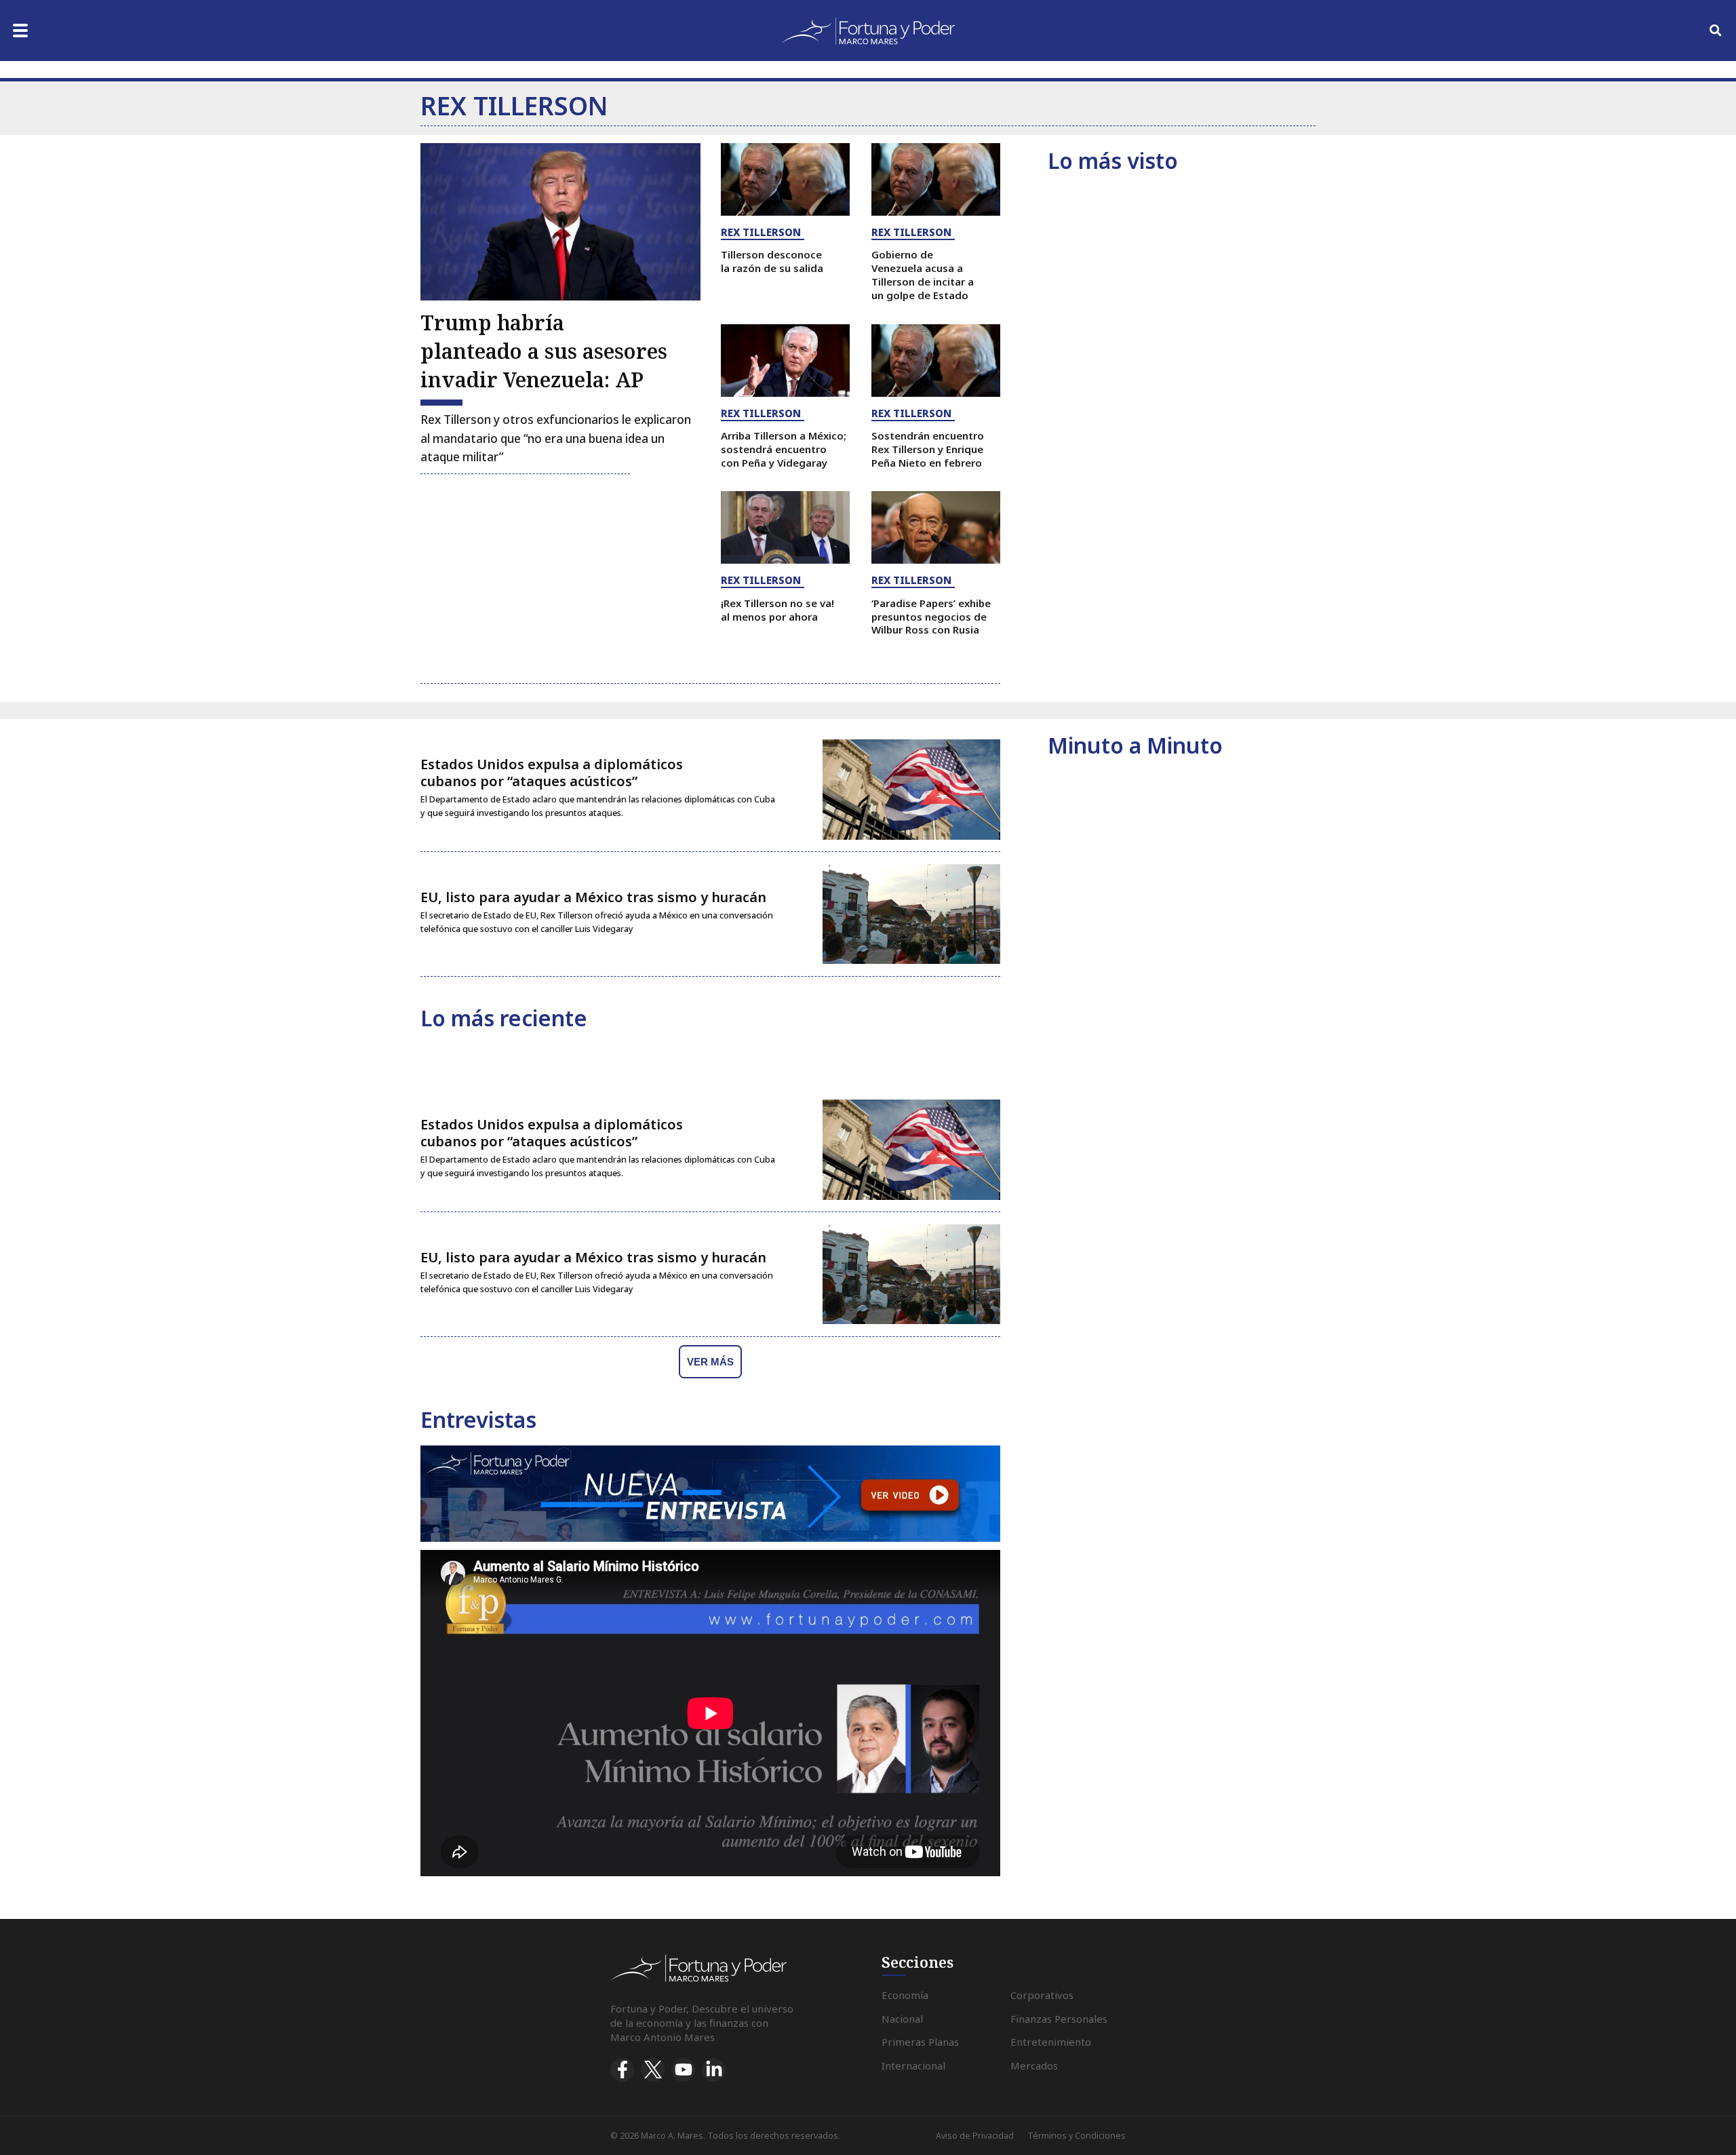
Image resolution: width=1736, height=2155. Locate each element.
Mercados (1034, 2065)
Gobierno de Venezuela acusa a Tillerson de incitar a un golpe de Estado (923, 274)
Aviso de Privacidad (975, 2136)
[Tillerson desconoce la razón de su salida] (785, 179)
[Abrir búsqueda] (1716, 31)
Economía (905, 1995)
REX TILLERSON (761, 232)
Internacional (913, 2065)
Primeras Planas (920, 2042)
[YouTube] (683, 2070)
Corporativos (1042, 1995)
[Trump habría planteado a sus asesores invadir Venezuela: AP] (560, 222)
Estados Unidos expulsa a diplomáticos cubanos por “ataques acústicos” (552, 773)
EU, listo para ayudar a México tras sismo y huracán (593, 897)
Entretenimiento (1051, 2042)
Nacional (902, 2019)
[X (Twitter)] (653, 2070)
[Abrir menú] (20, 31)
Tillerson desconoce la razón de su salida (772, 261)
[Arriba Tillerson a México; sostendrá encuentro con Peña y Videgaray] (785, 361)
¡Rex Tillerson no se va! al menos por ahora (777, 610)
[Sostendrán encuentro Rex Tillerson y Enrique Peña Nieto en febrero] (936, 361)
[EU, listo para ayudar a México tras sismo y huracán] (911, 914)
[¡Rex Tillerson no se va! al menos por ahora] (785, 527)
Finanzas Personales (1059, 2019)
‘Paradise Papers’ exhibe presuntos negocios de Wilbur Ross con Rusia (931, 617)
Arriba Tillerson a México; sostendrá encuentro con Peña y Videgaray (784, 449)
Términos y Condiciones (1077, 2136)
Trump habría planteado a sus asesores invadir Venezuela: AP (544, 351)
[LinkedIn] (714, 2070)
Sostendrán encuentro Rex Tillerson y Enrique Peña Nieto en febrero (928, 449)
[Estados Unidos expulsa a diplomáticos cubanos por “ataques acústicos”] (911, 790)
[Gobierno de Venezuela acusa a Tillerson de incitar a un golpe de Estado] (936, 179)
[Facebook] (622, 2070)
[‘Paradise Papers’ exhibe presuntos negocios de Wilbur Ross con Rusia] (936, 527)
